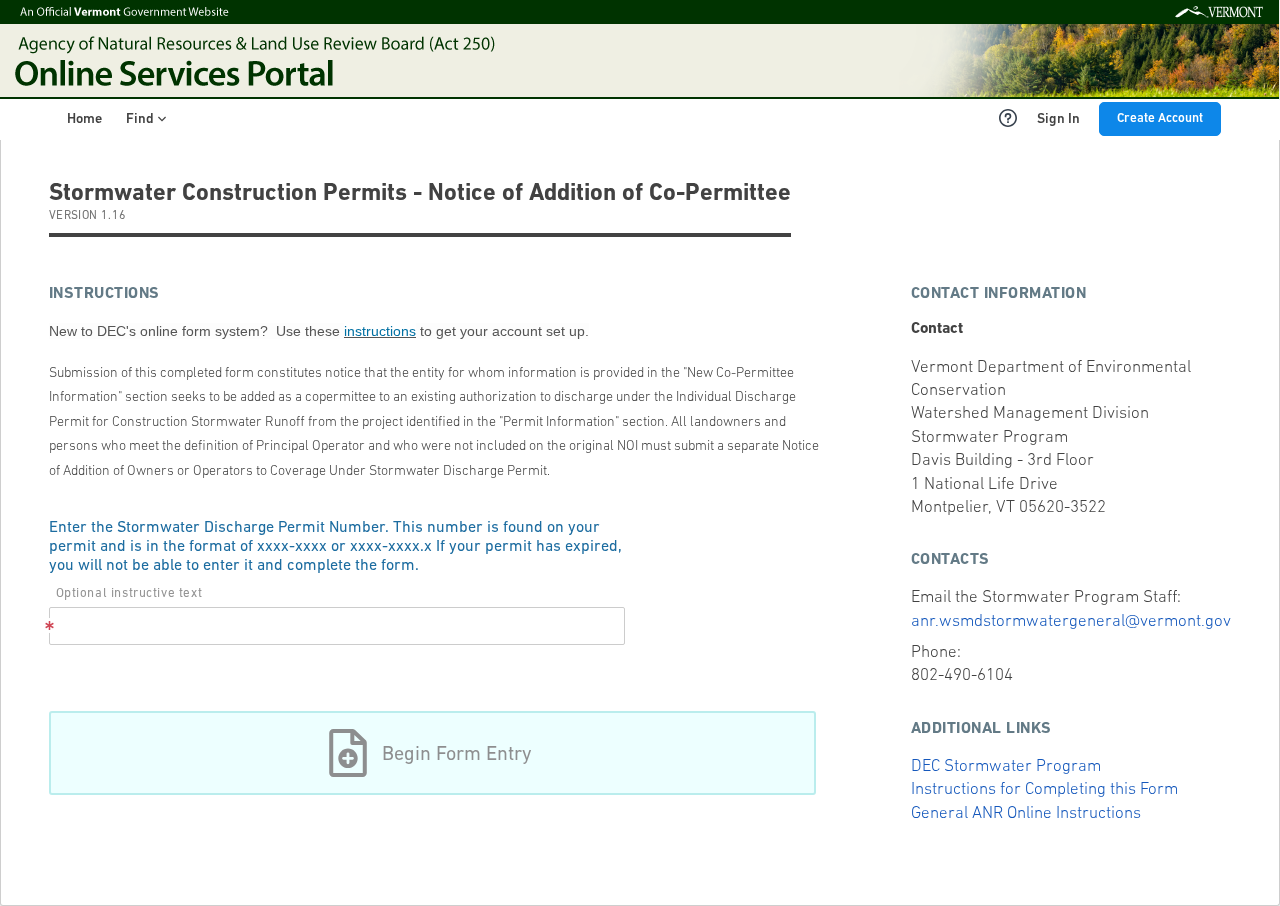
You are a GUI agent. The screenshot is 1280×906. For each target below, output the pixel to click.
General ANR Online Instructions (1026, 813)
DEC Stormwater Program (1006, 766)
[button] (432, 753)
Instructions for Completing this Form (1044, 789)
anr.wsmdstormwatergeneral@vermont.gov (1071, 621)
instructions (380, 331)
